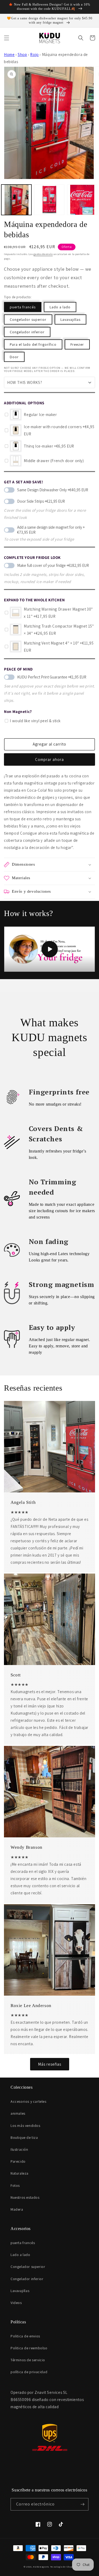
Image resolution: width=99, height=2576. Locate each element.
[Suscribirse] (82, 2504)
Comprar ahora (49, 759)
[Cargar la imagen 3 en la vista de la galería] (82, 200)
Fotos (15, 2185)
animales (18, 2113)
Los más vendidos (25, 2126)
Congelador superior (28, 319)
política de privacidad (29, 2372)
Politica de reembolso (29, 2348)
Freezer (77, 344)
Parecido (18, 2161)
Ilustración (19, 2149)
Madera (17, 2209)
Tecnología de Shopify (63, 2567)
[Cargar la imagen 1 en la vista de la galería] (16, 200)
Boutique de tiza (24, 2137)
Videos (16, 2303)
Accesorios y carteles (29, 2101)
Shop (22, 54)
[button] (7, 38)
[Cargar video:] (49, 949)
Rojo (34, 54)
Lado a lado (60, 307)
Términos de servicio (28, 2360)
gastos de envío (43, 254)
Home (9, 54)
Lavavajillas (70, 319)
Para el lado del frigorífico (33, 344)
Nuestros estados (25, 2197)
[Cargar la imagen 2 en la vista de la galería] (49, 200)
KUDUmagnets (41, 2567)
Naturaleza (20, 2173)
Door (14, 357)
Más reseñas (50, 2064)
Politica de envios (25, 2336)
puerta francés (23, 307)
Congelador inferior (27, 332)
